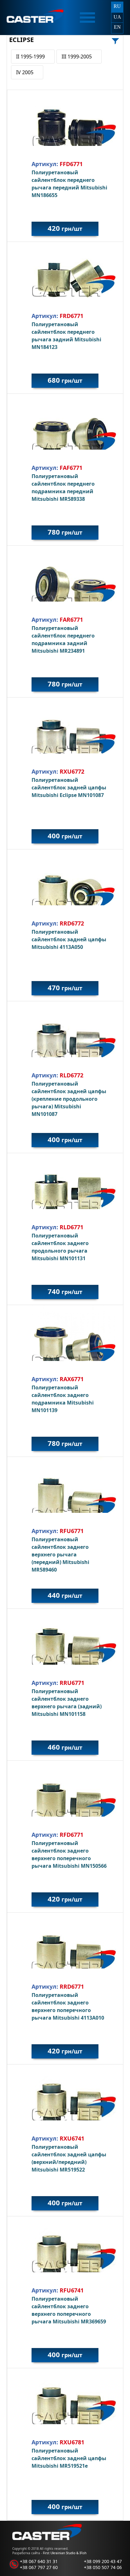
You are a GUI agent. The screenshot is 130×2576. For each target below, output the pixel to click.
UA (117, 17)
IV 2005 (25, 72)
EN (117, 27)
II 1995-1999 (30, 57)
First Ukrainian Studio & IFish (65, 2553)
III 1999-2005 (77, 57)
